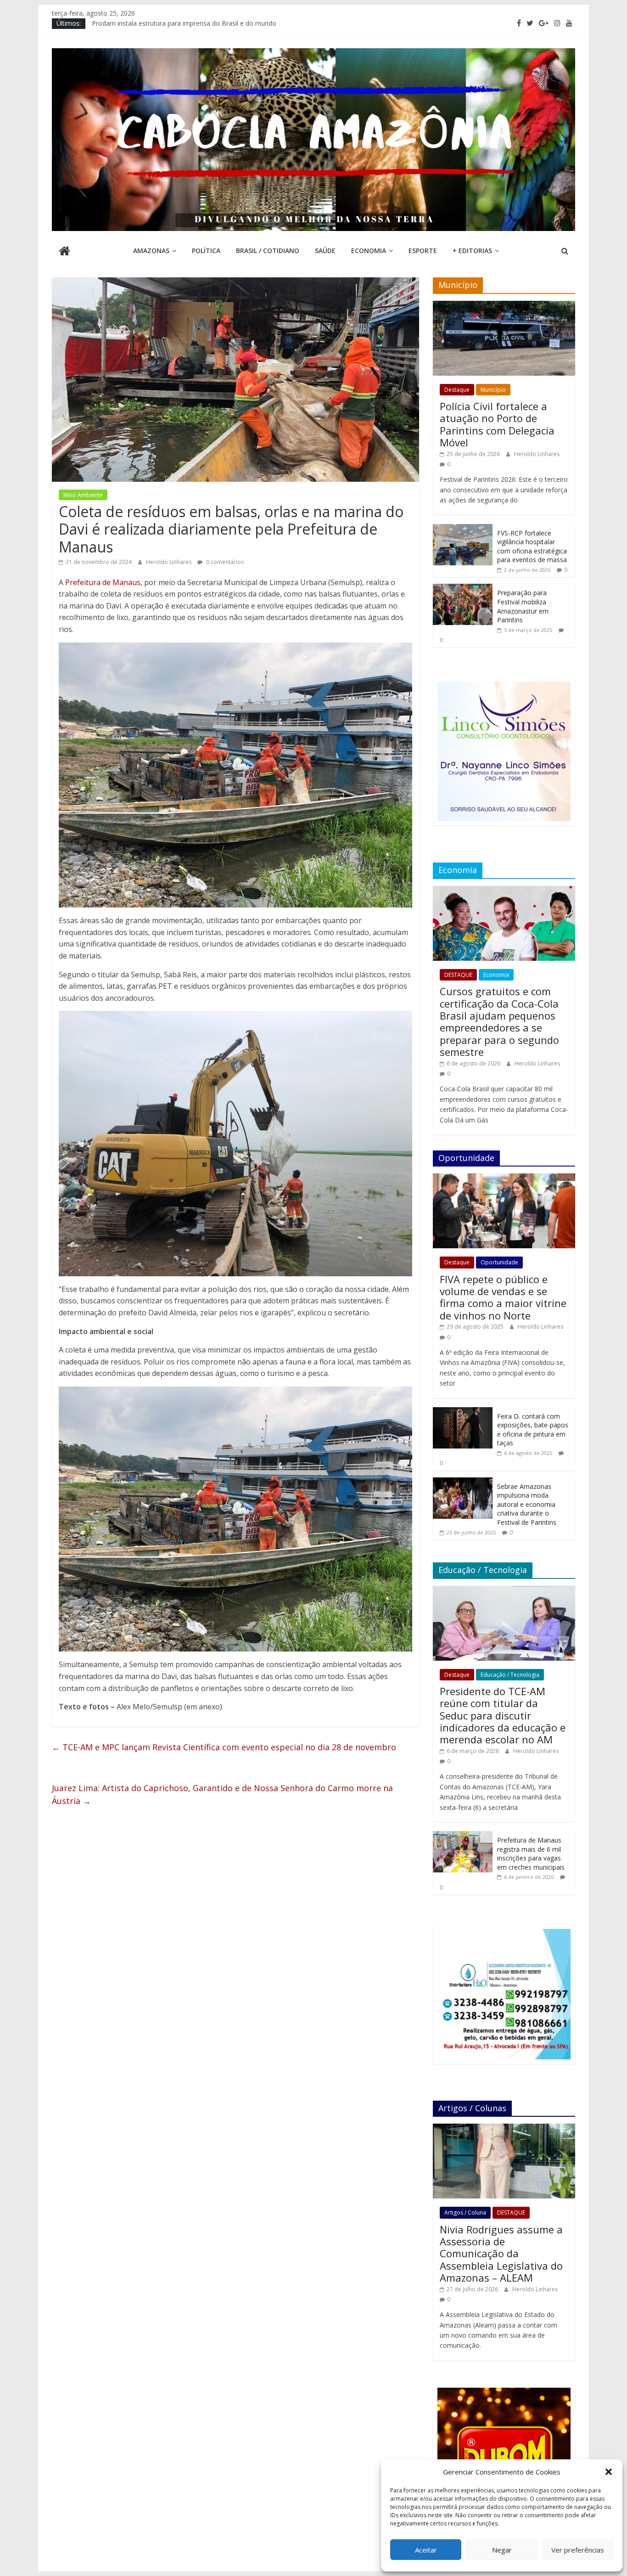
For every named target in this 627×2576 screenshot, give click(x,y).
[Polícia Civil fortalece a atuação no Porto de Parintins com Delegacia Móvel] (504, 306)
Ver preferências (578, 2550)
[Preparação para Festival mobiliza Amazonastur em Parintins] (463, 589)
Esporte (423, 251)
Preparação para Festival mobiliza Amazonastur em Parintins (523, 606)
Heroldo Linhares (169, 562)
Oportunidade (499, 1262)
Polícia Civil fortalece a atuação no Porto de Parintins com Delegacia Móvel (497, 424)
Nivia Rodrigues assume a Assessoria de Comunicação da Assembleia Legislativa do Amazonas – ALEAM (501, 2254)
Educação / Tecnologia (510, 1675)
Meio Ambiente (83, 495)
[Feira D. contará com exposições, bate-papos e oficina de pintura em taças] (463, 1412)
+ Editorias (472, 251)
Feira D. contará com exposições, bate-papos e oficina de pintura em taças (533, 1430)
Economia (369, 251)
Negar (502, 2550)
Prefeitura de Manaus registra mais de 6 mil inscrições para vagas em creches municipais (531, 1854)
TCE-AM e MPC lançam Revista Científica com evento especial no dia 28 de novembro (224, 1747)
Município (493, 390)
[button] (609, 2472)
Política (206, 251)
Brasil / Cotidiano (268, 251)
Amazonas (151, 251)
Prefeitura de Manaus (103, 582)
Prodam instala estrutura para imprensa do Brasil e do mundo (184, 23)
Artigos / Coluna (465, 2212)
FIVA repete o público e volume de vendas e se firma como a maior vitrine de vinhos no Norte (503, 1297)
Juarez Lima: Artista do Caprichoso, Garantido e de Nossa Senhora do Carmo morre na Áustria (222, 1795)
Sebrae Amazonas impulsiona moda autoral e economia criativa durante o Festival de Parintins (527, 1504)
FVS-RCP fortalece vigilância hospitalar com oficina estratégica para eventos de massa (532, 547)
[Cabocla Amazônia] (64, 252)
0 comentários (224, 562)
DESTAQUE (458, 975)
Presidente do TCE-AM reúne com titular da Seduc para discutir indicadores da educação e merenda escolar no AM (503, 1715)
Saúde (325, 251)
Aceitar (426, 2550)
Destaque (457, 390)
